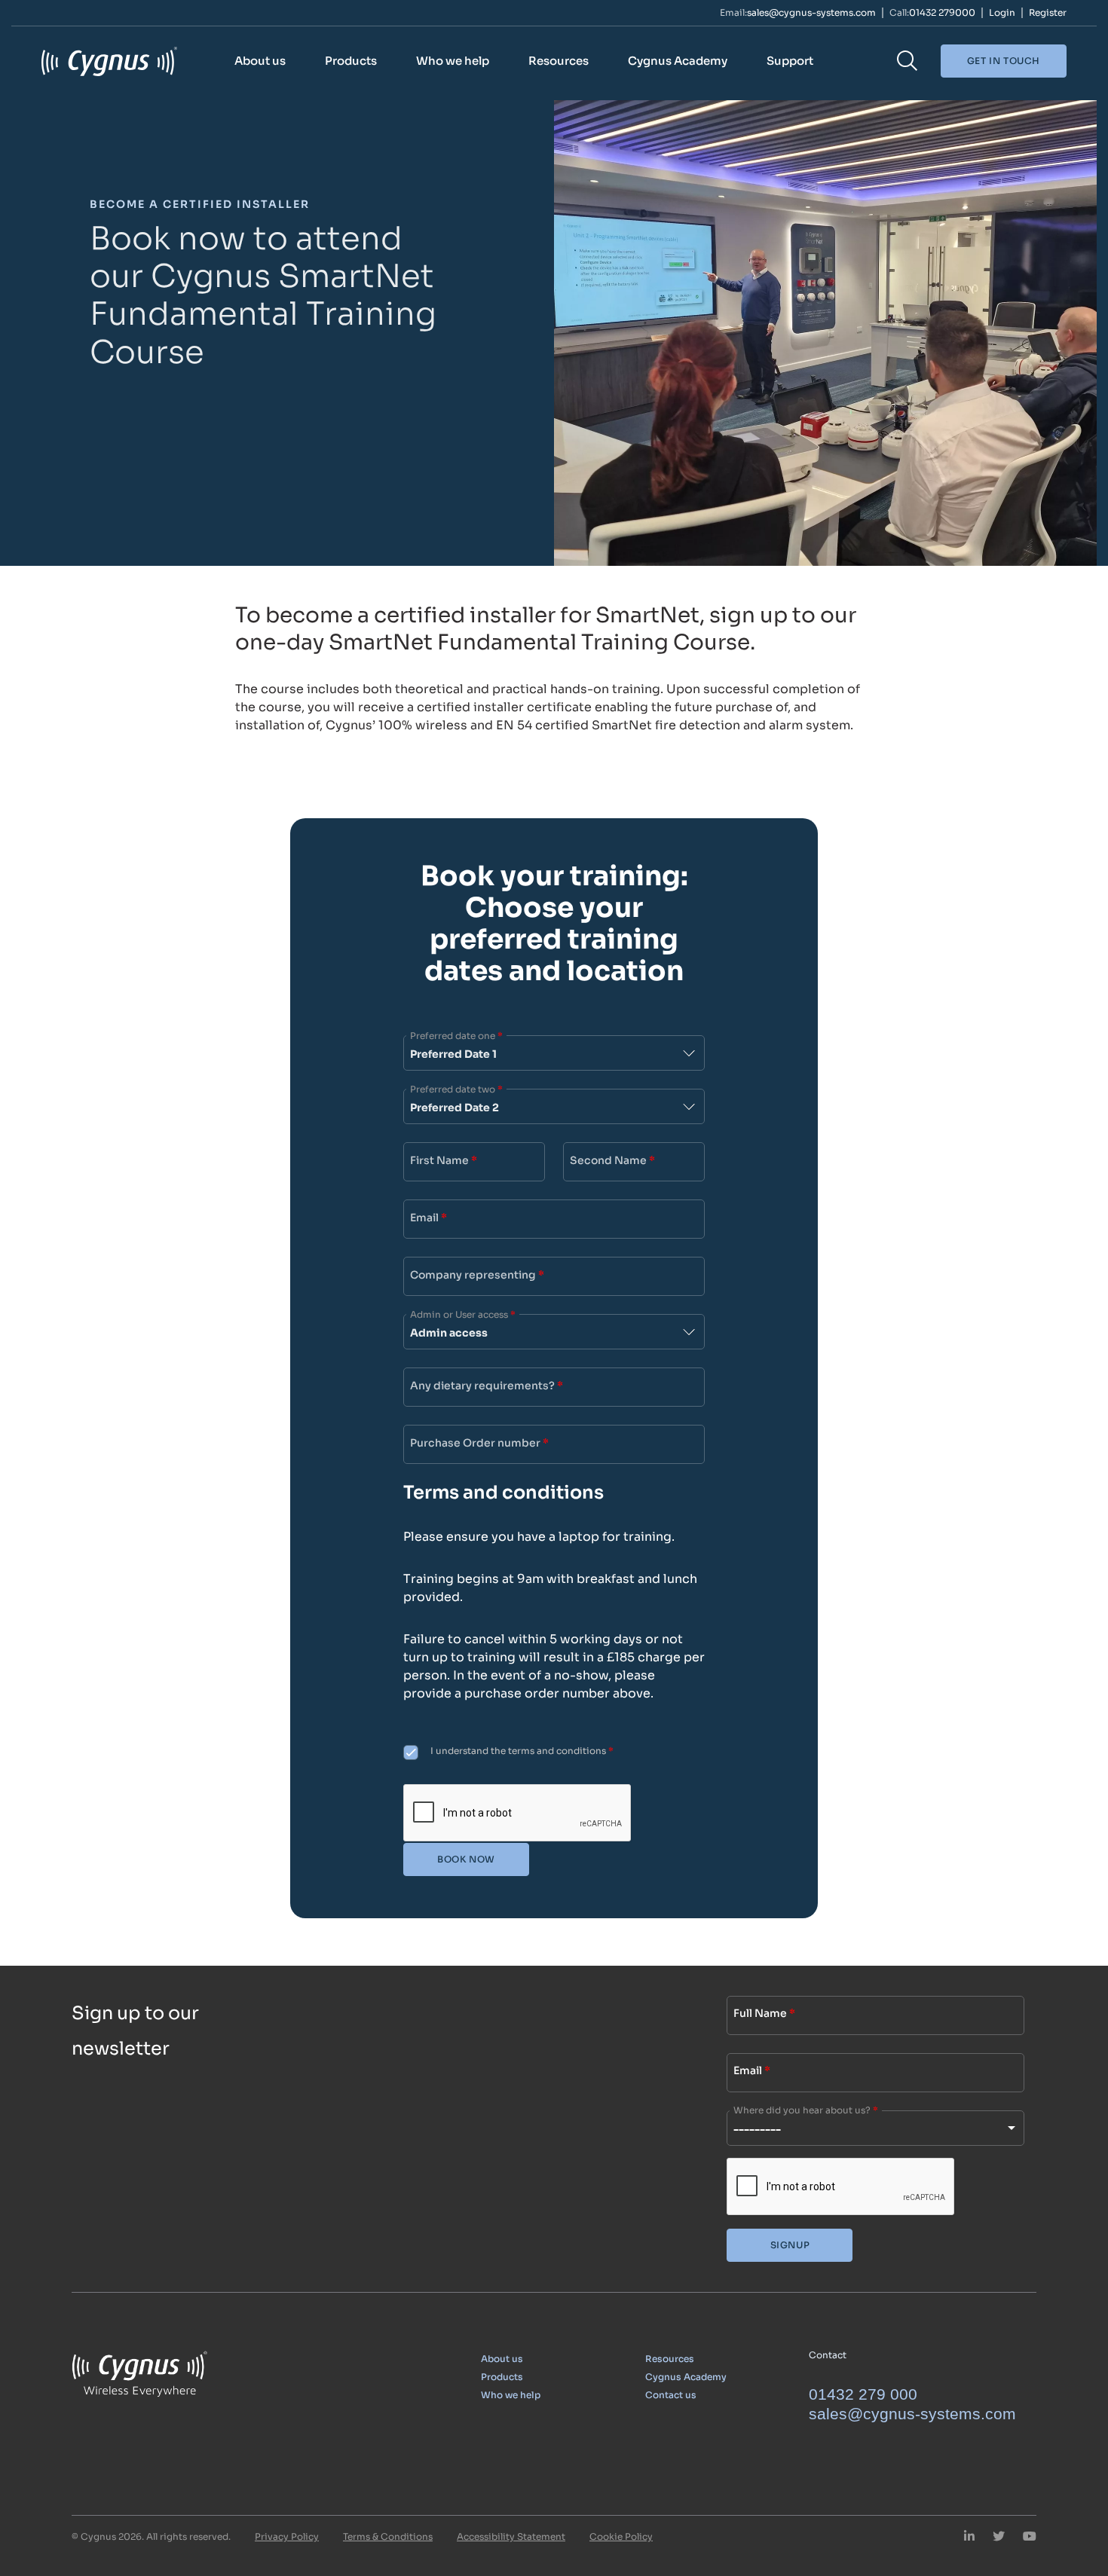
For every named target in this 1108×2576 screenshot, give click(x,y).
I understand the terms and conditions (522, 1751)
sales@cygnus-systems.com (811, 13)
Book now (466, 1859)
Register (1048, 13)
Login (1002, 13)
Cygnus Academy (678, 61)
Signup (790, 2245)
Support (790, 61)
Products (351, 61)
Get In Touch (1004, 61)
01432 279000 (942, 13)
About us (260, 61)
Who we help (453, 61)
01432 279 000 (863, 2394)
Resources (559, 61)
